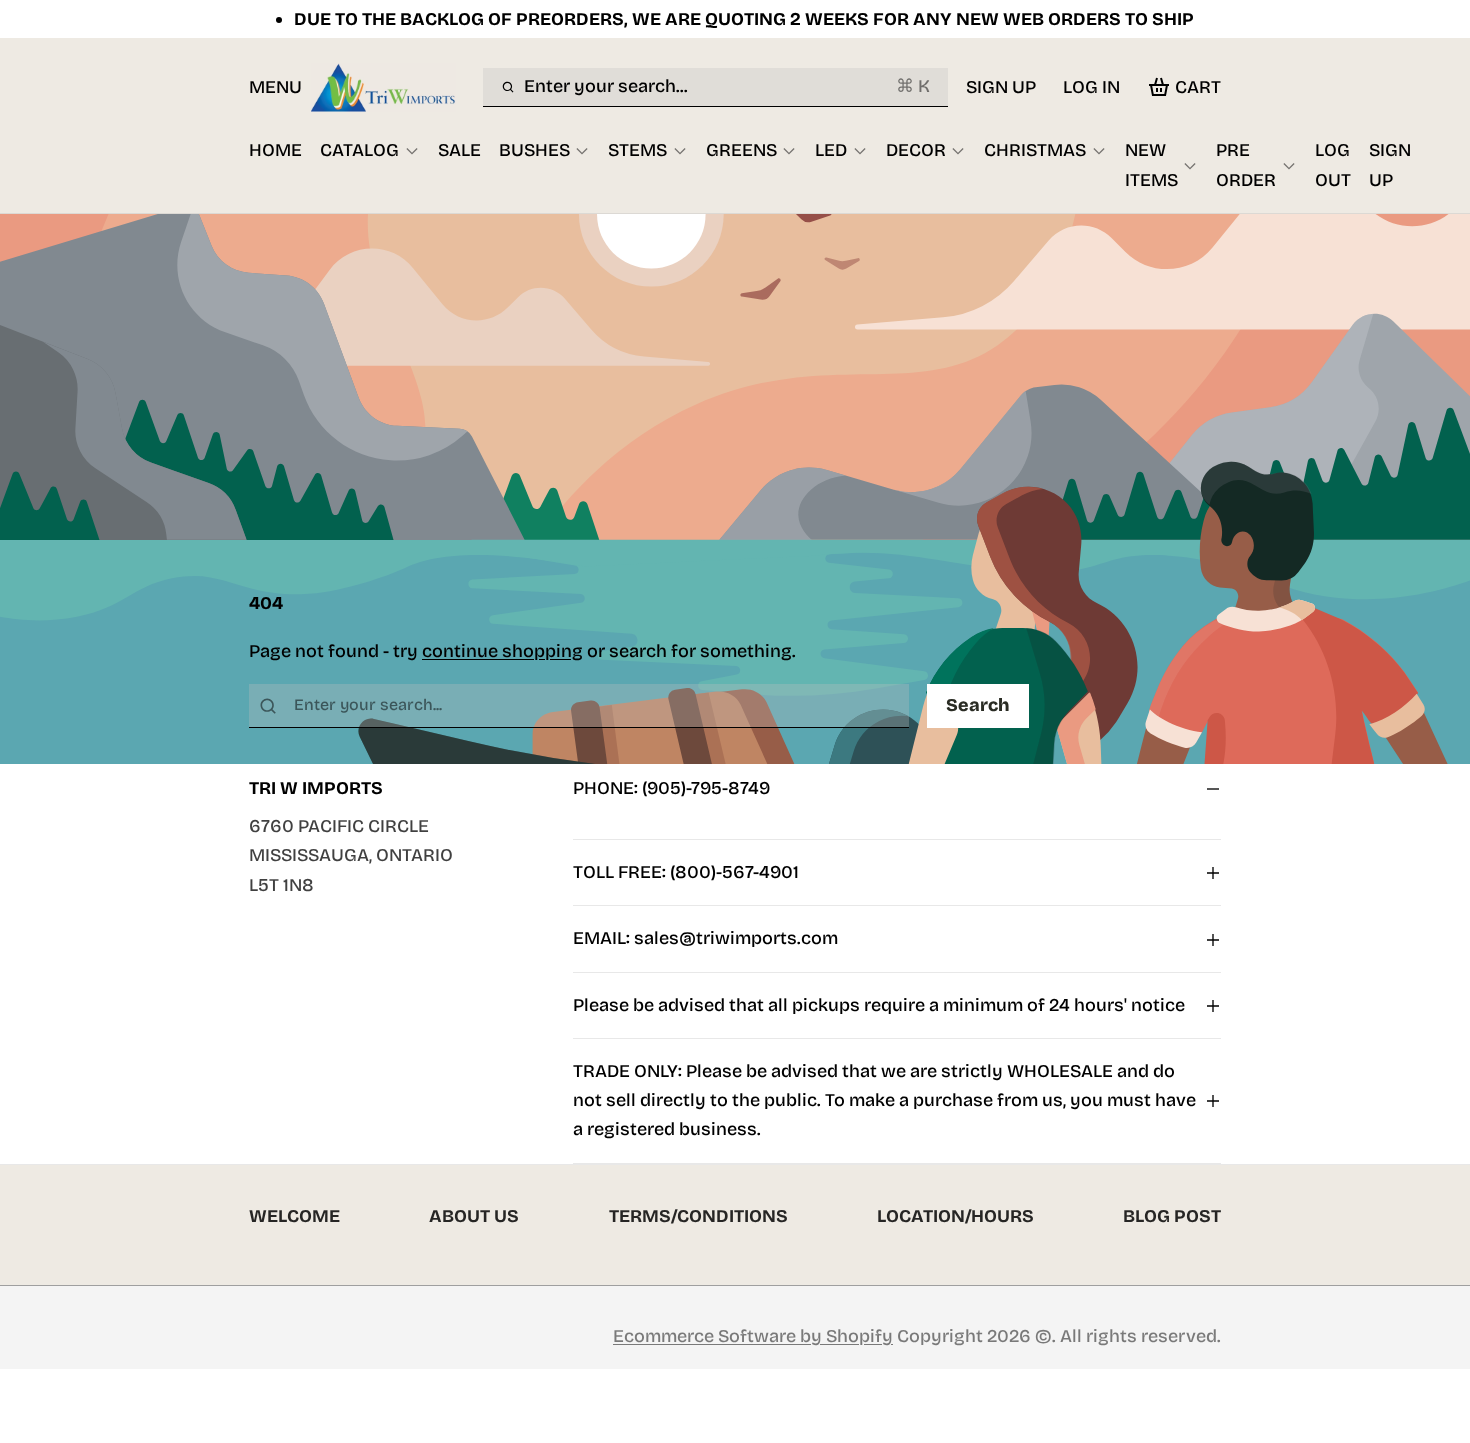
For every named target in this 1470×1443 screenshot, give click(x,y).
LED (831, 150)
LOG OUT (1333, 164)
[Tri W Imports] (392, 87)
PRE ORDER (1246, 164)
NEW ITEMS (1151, 164)
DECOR (916, 150)
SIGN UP (1001, 87)
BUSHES (534, 150)
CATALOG (359, 150)
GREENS (741, 150)
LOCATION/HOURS (955, 1216)
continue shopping (502, 651)
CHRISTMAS (1035, 150)
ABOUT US (474, 1216)
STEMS (637, 150)
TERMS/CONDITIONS (698, 1216)
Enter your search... (726, 86)
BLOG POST (1172, 1216)
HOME (275, 150)
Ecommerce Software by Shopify (753, 1336)
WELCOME (294, 1216)
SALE (459, 150)
